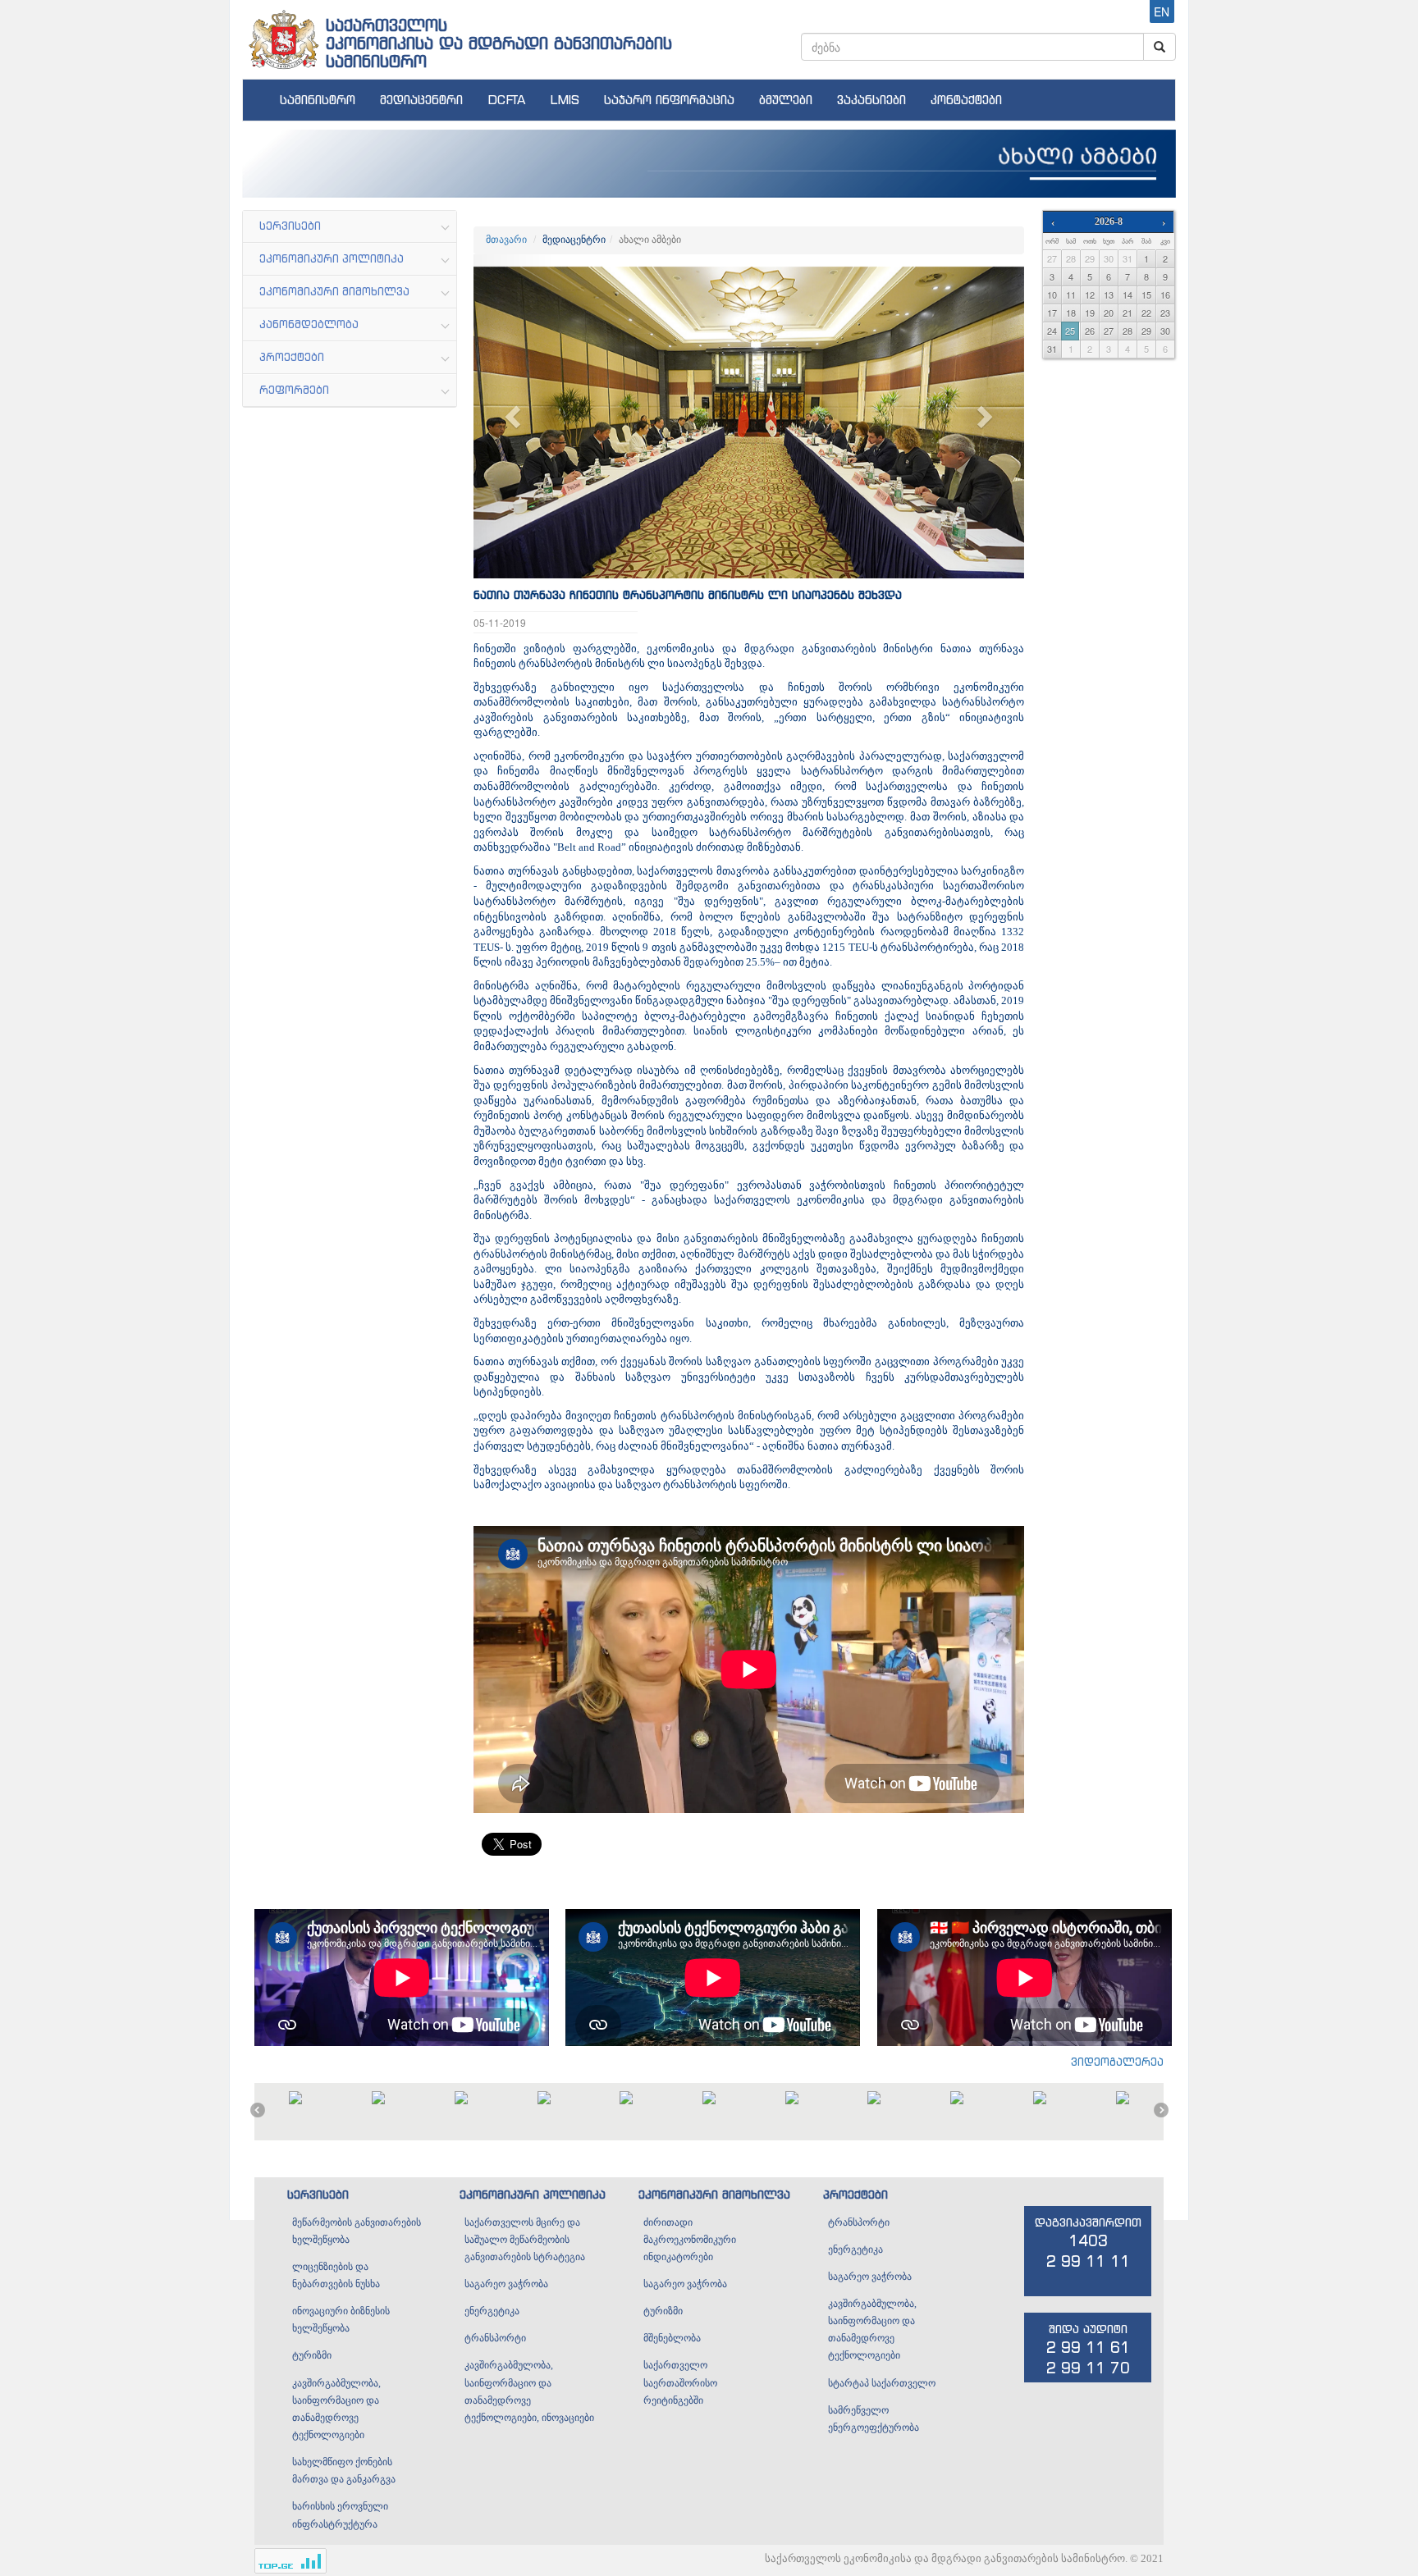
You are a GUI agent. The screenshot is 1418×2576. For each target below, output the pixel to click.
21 (1128, 313)
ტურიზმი (312, 2355)
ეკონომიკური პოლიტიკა (533, 2194)
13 (1109, 295)
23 (1165, 313)
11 (1071, 295)
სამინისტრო (318, 100)
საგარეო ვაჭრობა (506, 2284)
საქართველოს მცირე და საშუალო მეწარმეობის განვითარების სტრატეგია (525, 2240)
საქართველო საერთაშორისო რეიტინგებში (680, 2382)
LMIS (565, 100)
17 (1052, 313)
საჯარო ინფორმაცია (669, 100)
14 (1128, 295)
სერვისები (318, 2194)
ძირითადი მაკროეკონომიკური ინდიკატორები (690, 2240)
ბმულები (786, 100)
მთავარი (506, 240)
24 (1052, 331)
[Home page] (282, 34)
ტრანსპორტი (495, 2338)
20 (1109, 313)
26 (1090, 331)
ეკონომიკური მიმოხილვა (714, 2194)
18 (1071, 313)
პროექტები (855, 2194)
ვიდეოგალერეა (1117, 2062)
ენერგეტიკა (492, 2311)
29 (1090, 258)
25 (1070, 331)
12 (1090, 295)
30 (1109, 258)
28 (1071, 258)
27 (1052, 258)
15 (1146, 295)
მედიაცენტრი (421, 100)
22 (1146, 313)
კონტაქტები (966, 100)
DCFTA (506, 100)
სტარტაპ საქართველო (882, 2383)
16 (1165, 295)
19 (1090, 313)
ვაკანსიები (871, 100)
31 (1128, 258)
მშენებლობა (672, 2338)
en (1162, 11)
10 (1052, 295)
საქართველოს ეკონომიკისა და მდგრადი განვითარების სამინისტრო (499, 43)
